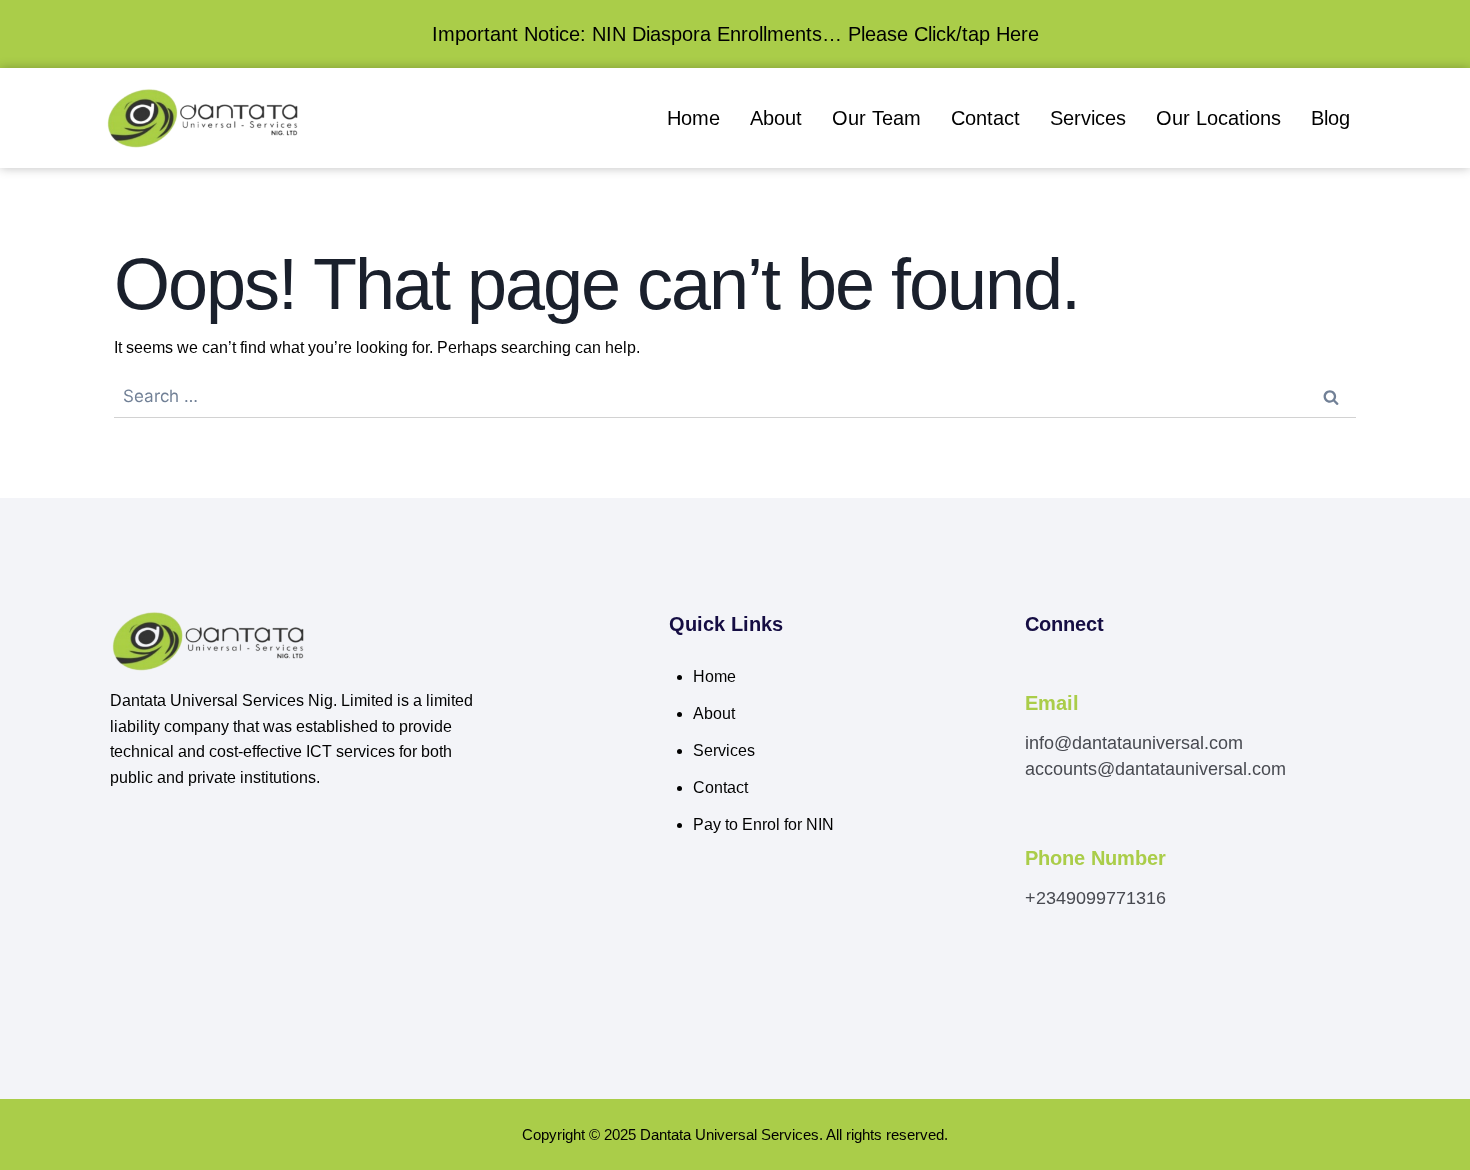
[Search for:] (735, 396)
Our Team (876, 118)
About (776, 118)
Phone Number (1095, 858)
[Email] (1036, 676)
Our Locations (1218, 118)
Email (1052, 703)
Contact (985, 118)
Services (1088, 118)
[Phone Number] (1036, 831)
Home (693, 118)
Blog (1330, 118)
